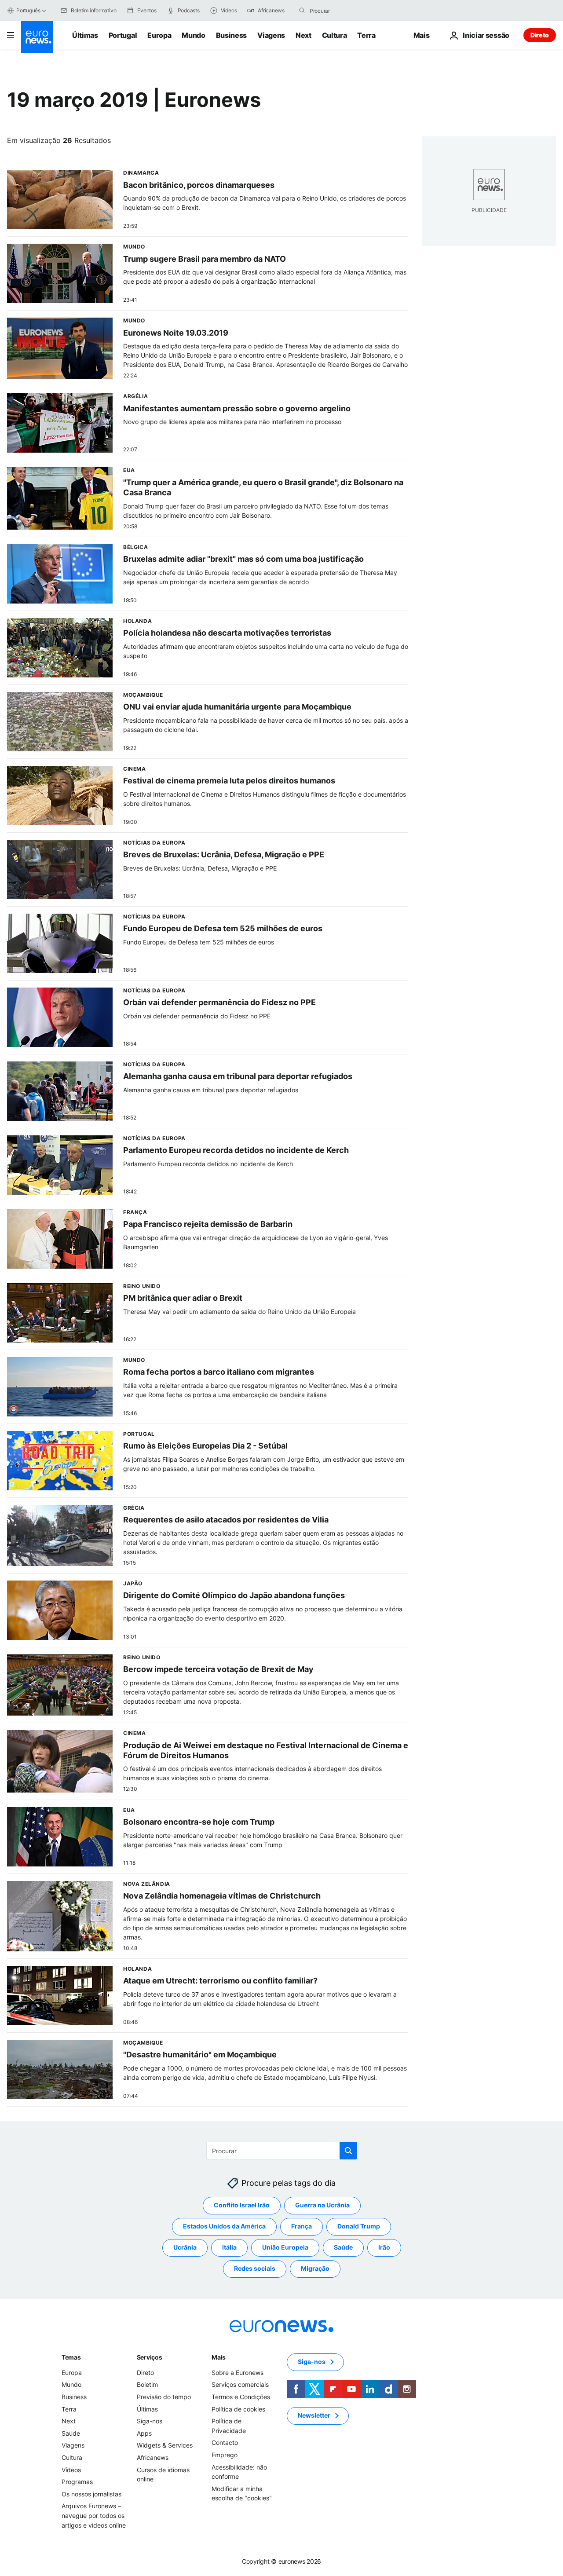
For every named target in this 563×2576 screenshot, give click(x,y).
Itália (229, 2247)
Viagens (271, 35)
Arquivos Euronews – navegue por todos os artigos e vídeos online (94, 2515)
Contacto (225, 2442)
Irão (384, 2247)
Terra (366, 35)
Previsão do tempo (164, 2397)
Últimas (85, 35)
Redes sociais (255, 2268)
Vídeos (71, 2470)
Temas (71, 2357)
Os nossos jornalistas (91, 2494)
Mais (219, 2357)
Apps (144, 2433)
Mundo (193, 35)
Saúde (343, 2247)
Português (28, 10)
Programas (77, 2482)
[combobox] (347, 11)
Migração (315, 2268)
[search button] (302, 11)
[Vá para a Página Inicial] (37, 37)
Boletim (147, 2384)
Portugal (123, 35)
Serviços (150, 2357)
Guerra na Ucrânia (322, 2205)
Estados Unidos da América (224, 2226)
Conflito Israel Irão (242, 2205)
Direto (540, 35)
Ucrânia (185, 2247)
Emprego (225, 2455)
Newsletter (314, 2415)
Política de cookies (238, 2409)
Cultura (335, 35)
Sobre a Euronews (238, 2373)
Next (303, 35)
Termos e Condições (241, 2397)
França (302, 2226)
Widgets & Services (165, 2445)
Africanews (153, 2457)
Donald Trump (359, 2226)
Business (231, 35)
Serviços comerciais (240, 2384)
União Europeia (285, 2247)
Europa (159, 35)
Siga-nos (150, 2421)
